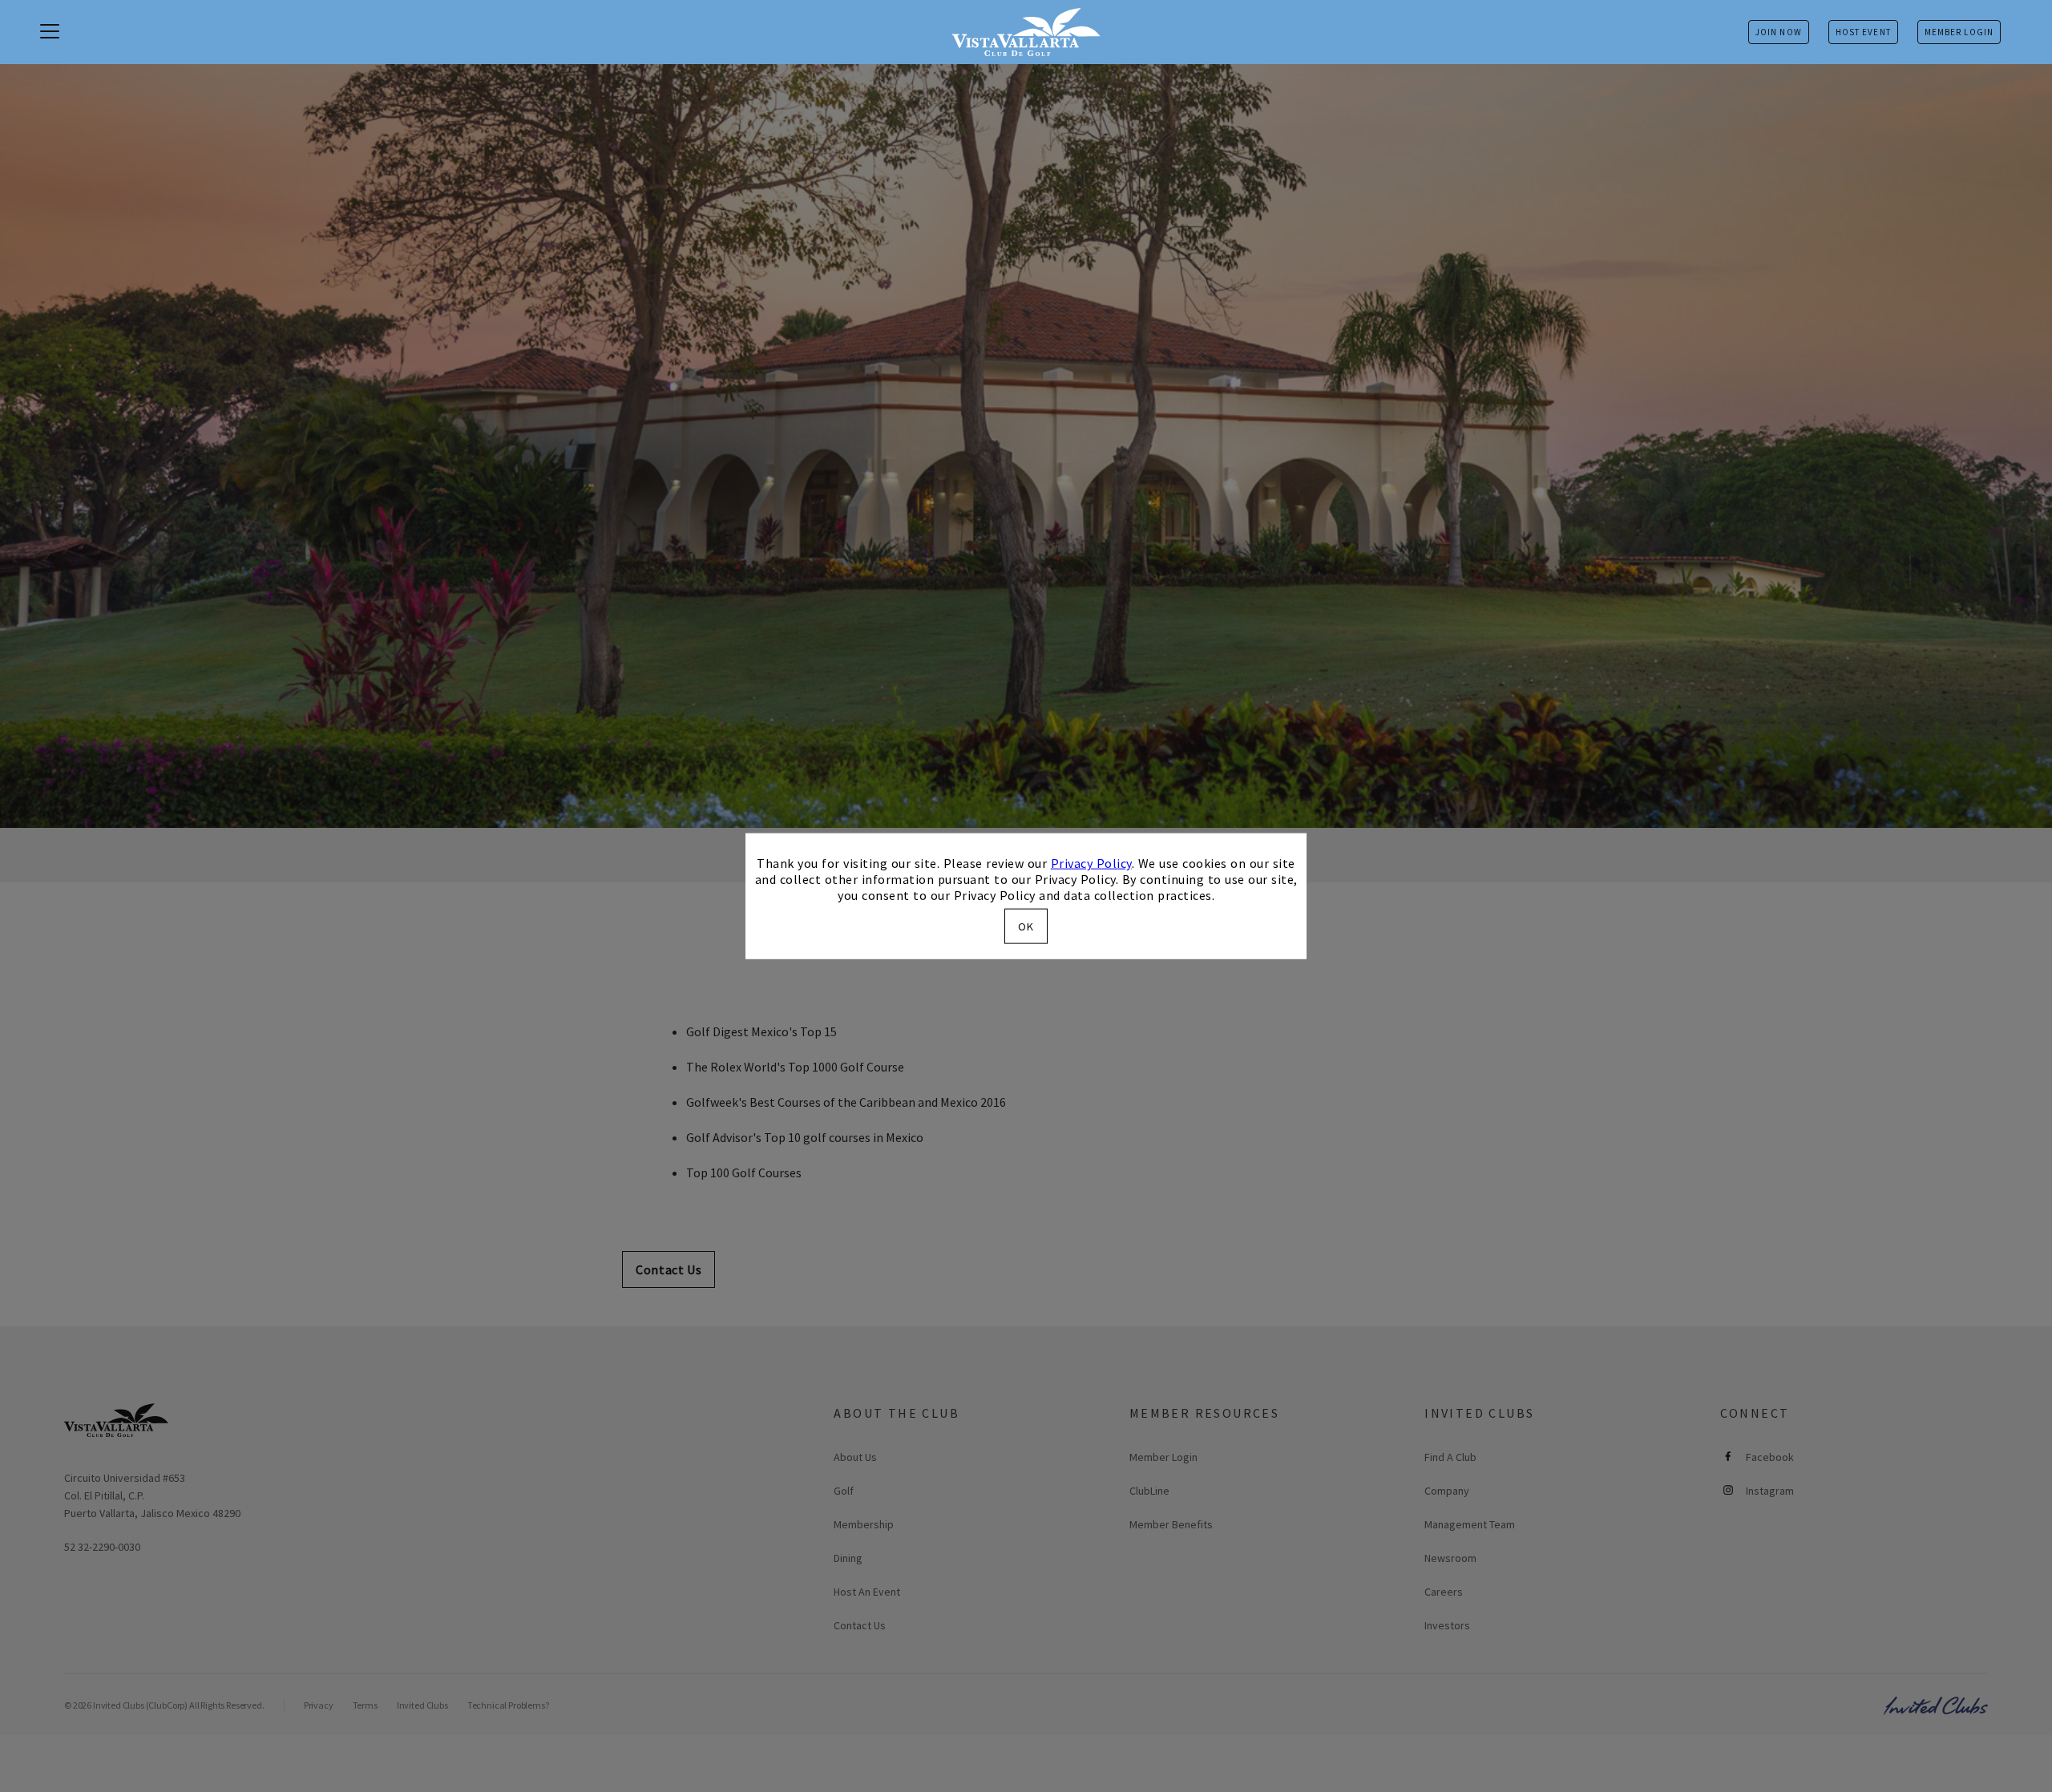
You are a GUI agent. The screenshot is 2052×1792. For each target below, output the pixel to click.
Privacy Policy (1091, 863)
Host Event (1863, 32)
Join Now (1779, 32)
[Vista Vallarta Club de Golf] (1026, 32)
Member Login (1959, 32)
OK (1026, 926)
